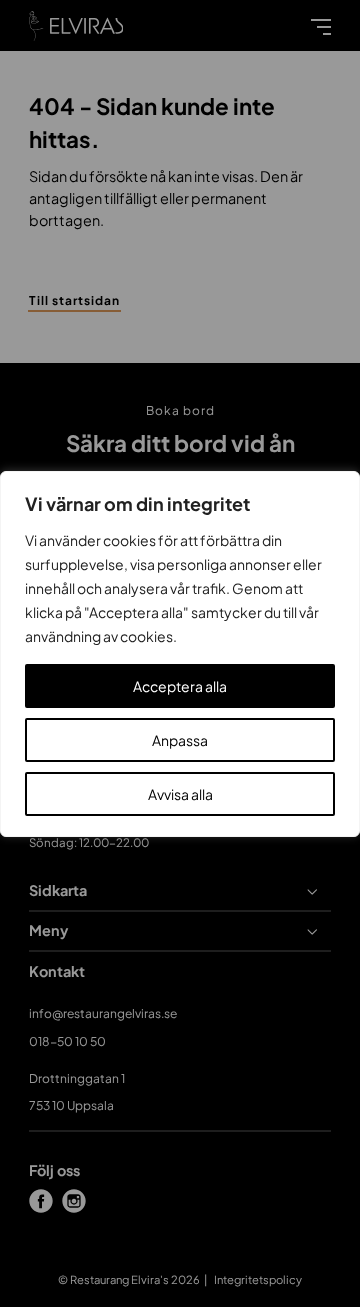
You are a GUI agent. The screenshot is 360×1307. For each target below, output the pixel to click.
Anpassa (180, 740)
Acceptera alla (180, 686)
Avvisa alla (180, 794)
